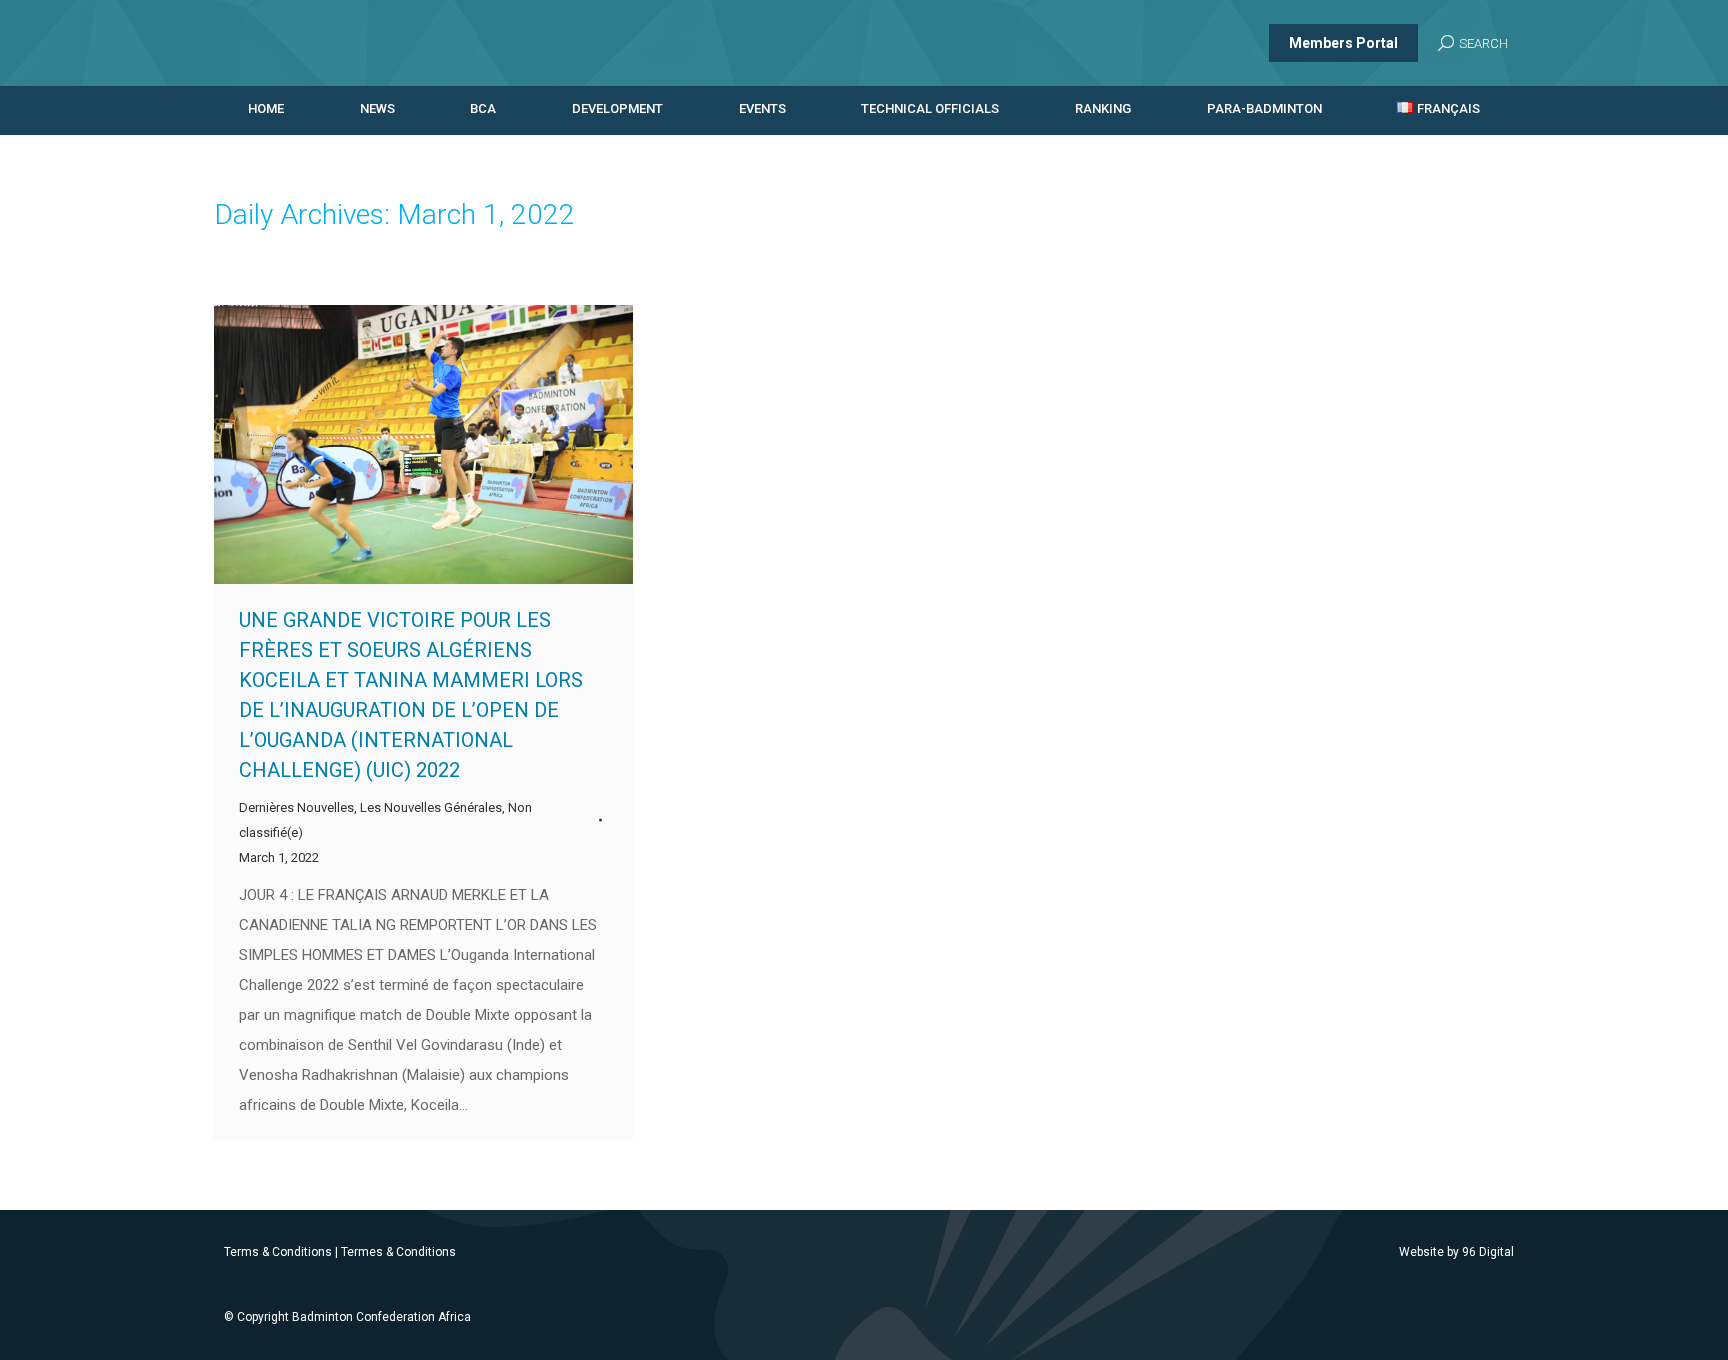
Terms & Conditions (278, 1252)
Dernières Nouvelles (296, 807)
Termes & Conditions (398, 1252)
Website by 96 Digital (1456, 1252)
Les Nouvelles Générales (431, 807)
